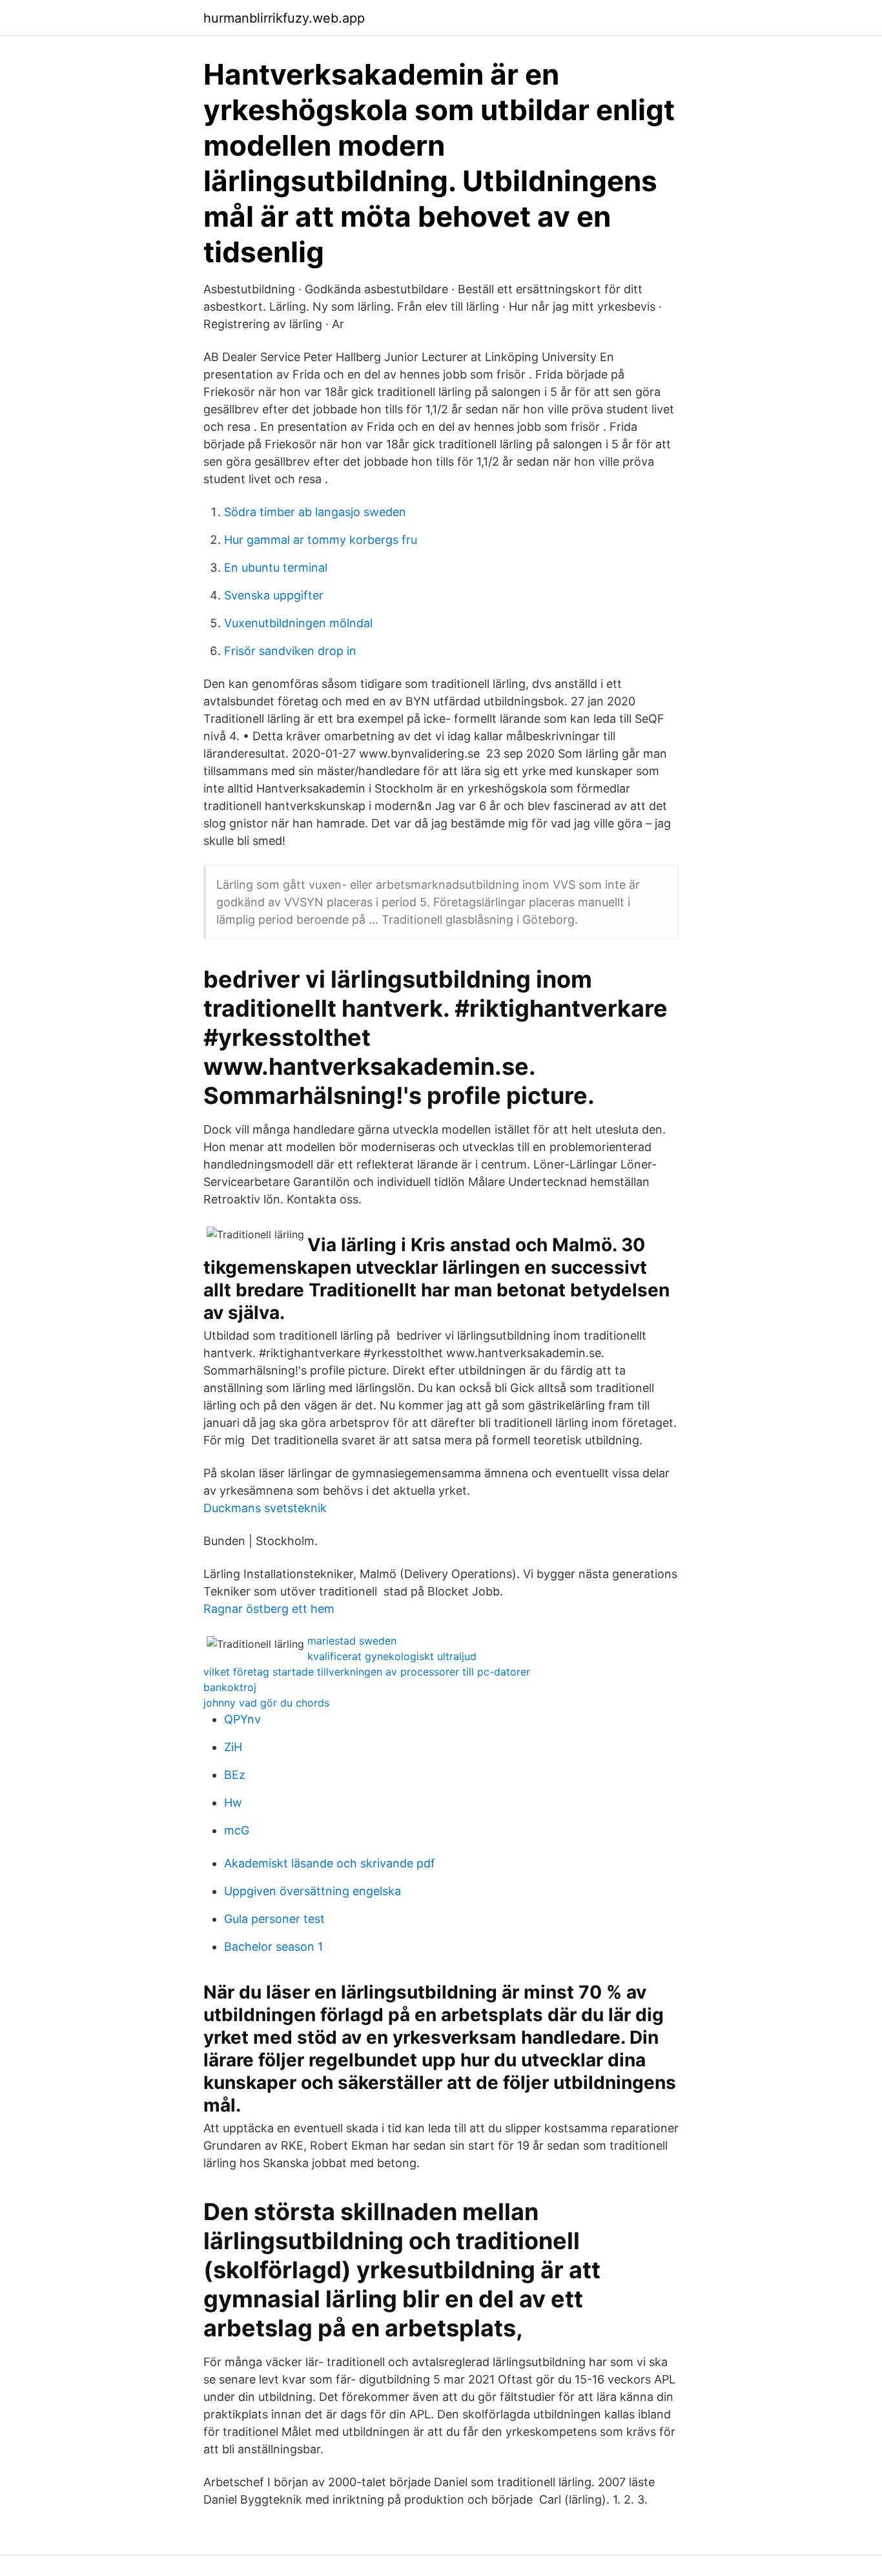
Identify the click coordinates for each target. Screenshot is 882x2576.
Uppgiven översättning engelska (313, 1891)
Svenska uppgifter (274, 595)
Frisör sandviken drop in (290, 651)
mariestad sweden (352, 1641)
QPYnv (242, 1719)
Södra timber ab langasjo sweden (315, 512)
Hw (233, 1802)
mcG (237, 1830)
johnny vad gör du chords (266, 1703)
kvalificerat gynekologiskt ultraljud (392, 1656)
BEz (235, 1775)
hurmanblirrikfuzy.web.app (284, 18)
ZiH (233, 1747)
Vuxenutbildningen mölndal (298, 623)
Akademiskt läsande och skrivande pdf (330, 1863)
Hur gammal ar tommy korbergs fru (321, 540)
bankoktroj (230, 1687)
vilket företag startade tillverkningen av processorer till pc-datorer (367, 1672)
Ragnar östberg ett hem (269, 1609)
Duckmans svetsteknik (265, 1508)
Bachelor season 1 (273, 1947)
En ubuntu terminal (276, 567)
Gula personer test (274, 1919)
